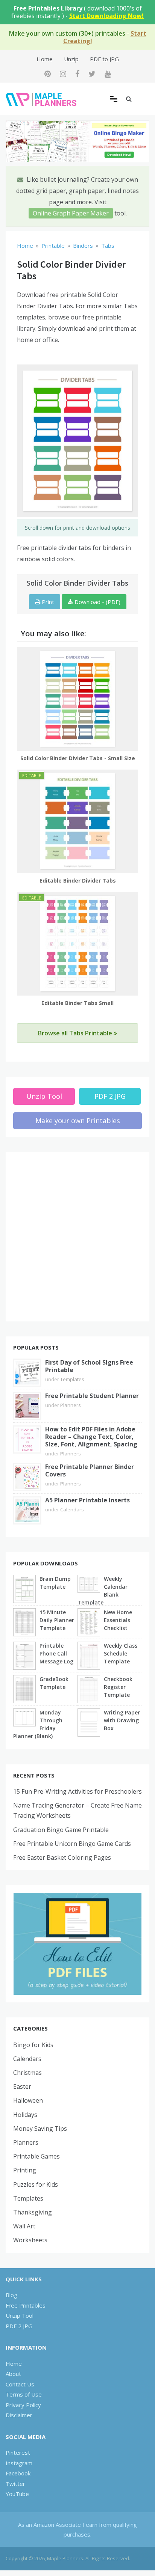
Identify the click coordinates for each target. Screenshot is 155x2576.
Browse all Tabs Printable (76, 1033)
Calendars (72, 1509)
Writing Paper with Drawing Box (122, 1720)
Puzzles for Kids (36, 2184)
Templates (72, 1379)
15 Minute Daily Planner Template (57, 1620)
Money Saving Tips (40, 2129)
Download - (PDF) (97, 602)
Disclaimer (19, 2415)
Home (45, 59)
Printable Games (36, 2156)
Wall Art (24, 2226)
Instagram (19, 2463)
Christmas (27, 2073)
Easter (22, 2086)
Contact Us (20, 2384)
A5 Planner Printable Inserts (87, 1500)
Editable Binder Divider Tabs (78, 881)
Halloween (28, 2100)
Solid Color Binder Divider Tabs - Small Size (78, 758)
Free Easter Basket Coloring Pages (62, 1857)
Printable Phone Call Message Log (56, 1653)
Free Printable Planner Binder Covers (90, 1470)
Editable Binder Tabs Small (77, 1003)
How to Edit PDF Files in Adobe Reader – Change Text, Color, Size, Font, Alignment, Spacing (91, 1437)
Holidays (25, 2115)
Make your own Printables (78, 1121)
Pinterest (18, 2452)
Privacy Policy (23, 2405)
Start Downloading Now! (106, 16)
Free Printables (26, 2305)
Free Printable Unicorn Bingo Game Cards (72, 1844)
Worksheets (30, 2240)
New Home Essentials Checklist (118, 1620)
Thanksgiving (33, 2212)
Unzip (71, 59)
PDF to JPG (104, 59)
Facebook (18, 2473)
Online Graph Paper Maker (71, 213)
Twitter (15, 2484)
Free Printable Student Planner (92, 1396)
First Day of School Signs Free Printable (89, 1366)
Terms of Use (24, 2394)
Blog (11, 2295)
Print (47, 602)
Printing (25, 2170)
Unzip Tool (44, 1096)
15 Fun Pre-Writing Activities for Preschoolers (77, 1791)
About (13, 2374)
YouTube (17, 2494)
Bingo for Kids (33, 2045)
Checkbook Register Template (118, 1687)
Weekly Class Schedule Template (121, 1653)
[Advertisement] (77, 1237)
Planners (71, 1405)
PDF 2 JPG (110, 1096)
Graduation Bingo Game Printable (61, 1830)
